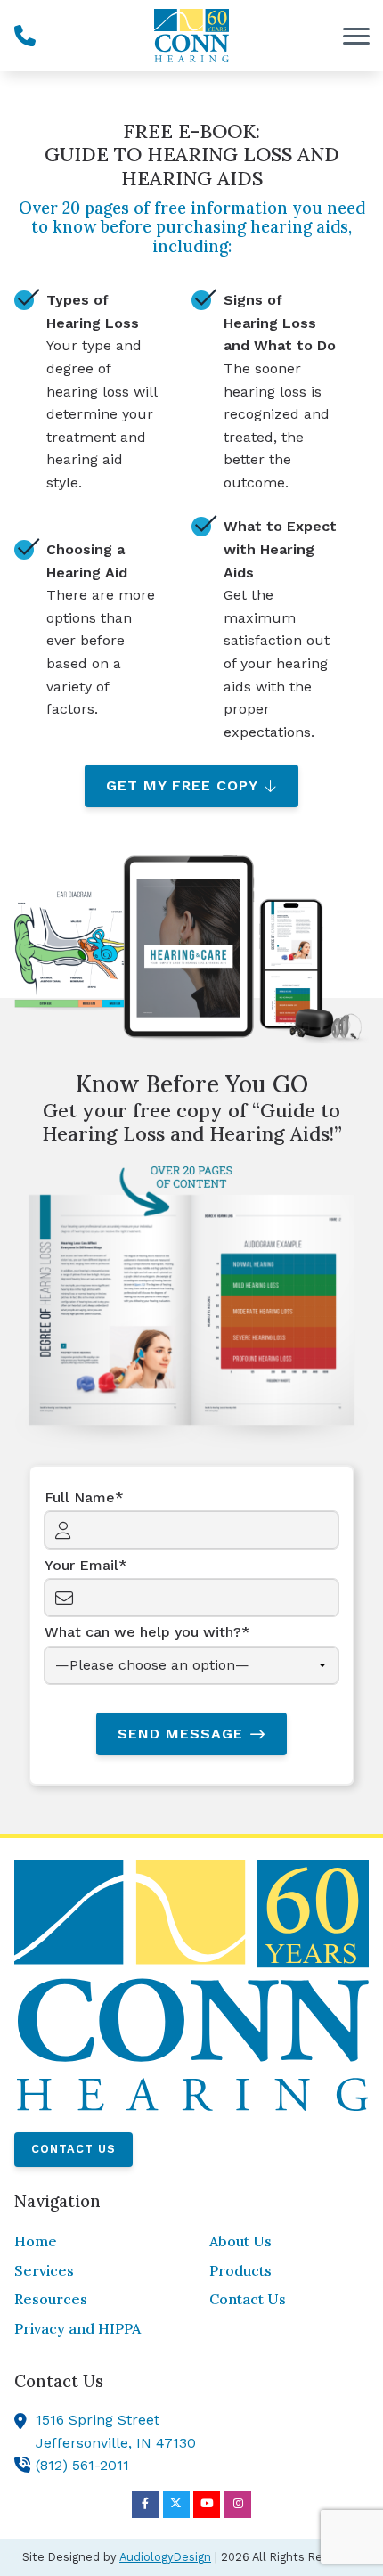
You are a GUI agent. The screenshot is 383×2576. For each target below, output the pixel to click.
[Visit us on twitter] (176, 2505)
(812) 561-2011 (82, 2465)
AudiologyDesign (165, 2557)
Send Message (180, 1734)
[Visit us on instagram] (238, 2505)
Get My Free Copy (182, 785)
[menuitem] (94, 2242)
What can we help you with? (143, 1632)
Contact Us (73, 2149)
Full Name (80, 1497)
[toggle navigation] (356, 36)
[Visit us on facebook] (145, 2505)
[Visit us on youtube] (207, 2505)
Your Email (81, 1565)
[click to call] (25, 36)
